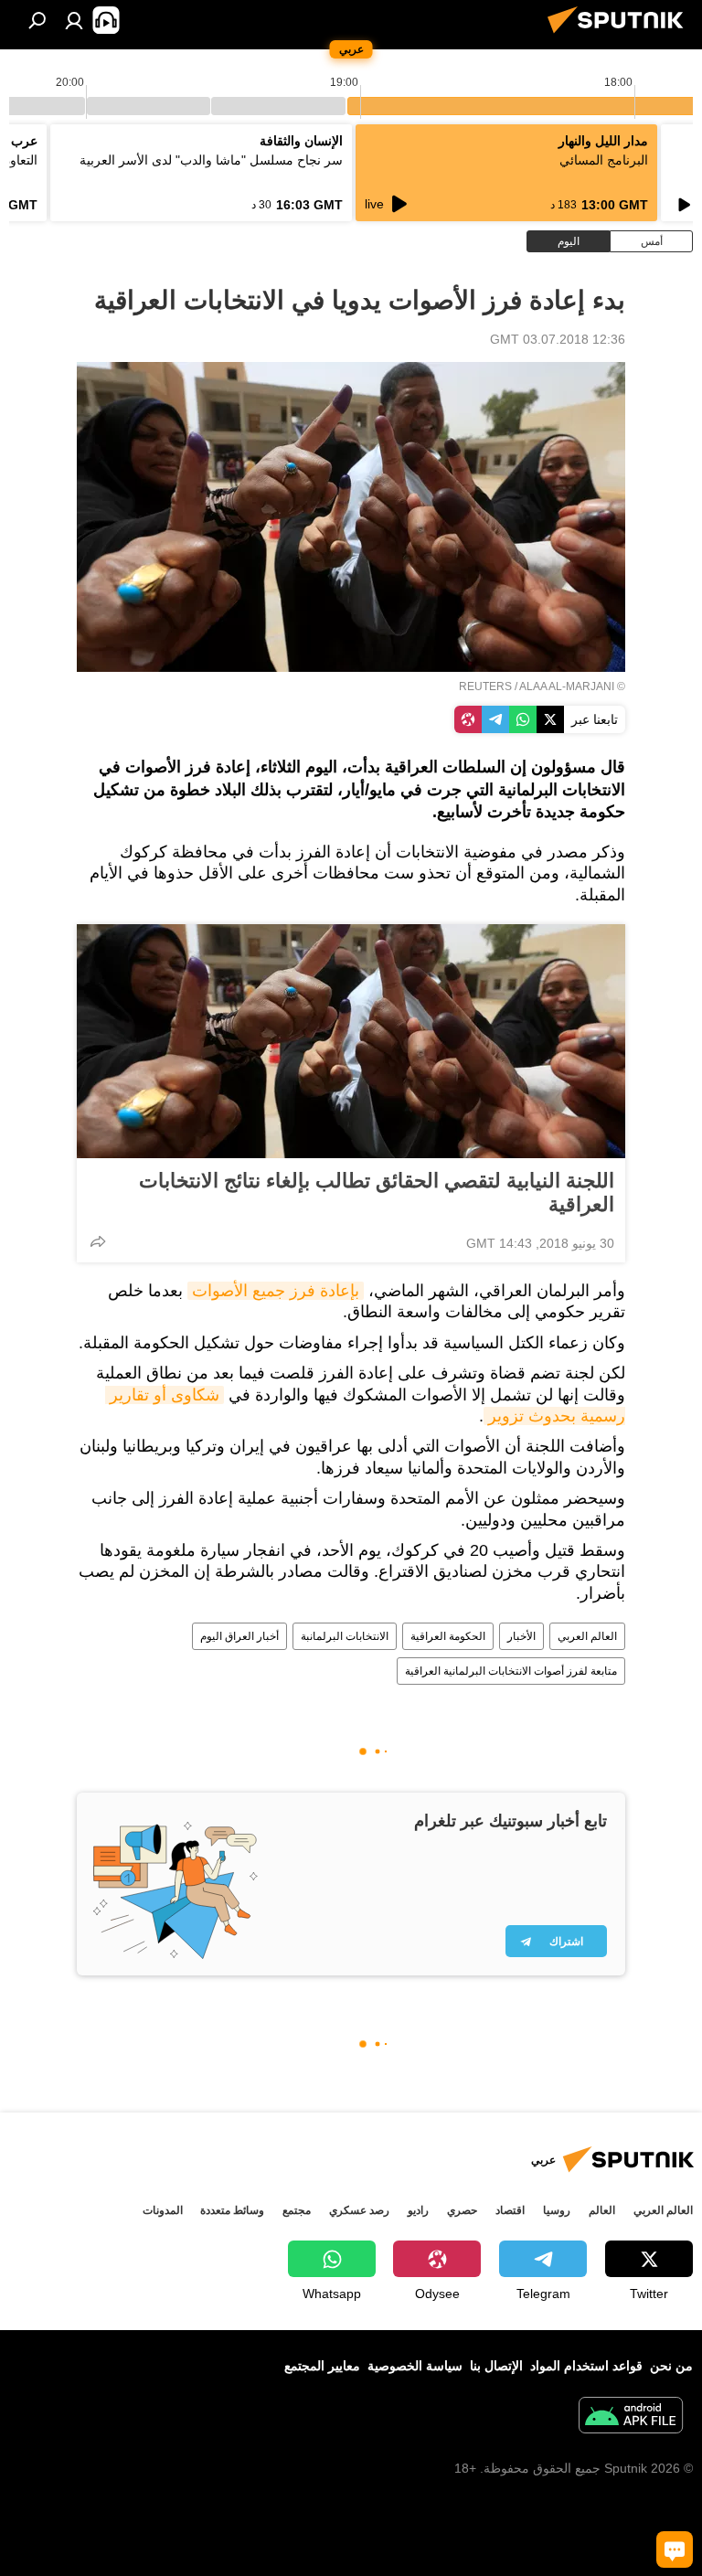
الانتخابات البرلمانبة (345, 1636)
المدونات (163, 2210)
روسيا (557, 2210)
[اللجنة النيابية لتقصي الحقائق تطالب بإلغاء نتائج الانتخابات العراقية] (351, 1041)
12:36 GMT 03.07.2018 (558, 339)
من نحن (671, 2366)
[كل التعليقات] (675, 2549)
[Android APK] (631, 2417)
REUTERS (485, 687)
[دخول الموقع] (74, 20)
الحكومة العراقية (448, 1636)
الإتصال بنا (496, 2366)
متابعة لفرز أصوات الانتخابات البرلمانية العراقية (511, 1671)
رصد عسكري (359, 2210)
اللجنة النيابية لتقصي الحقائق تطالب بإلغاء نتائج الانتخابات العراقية (377, 1192)
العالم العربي (587, 1636)
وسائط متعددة (232, 2210)
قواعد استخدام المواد (586, 2366)
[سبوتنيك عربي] (621, 36)
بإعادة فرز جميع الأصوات (276, 1291)
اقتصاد (510, 2210)
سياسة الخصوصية (415, 2366)
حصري (462, 2210)
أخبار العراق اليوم (239, 1636)
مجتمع (297, 2210)
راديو (418, 2210)
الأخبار (521, 1636)
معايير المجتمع (322, 2366)
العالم (602, 2210)
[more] (98, 1241)
